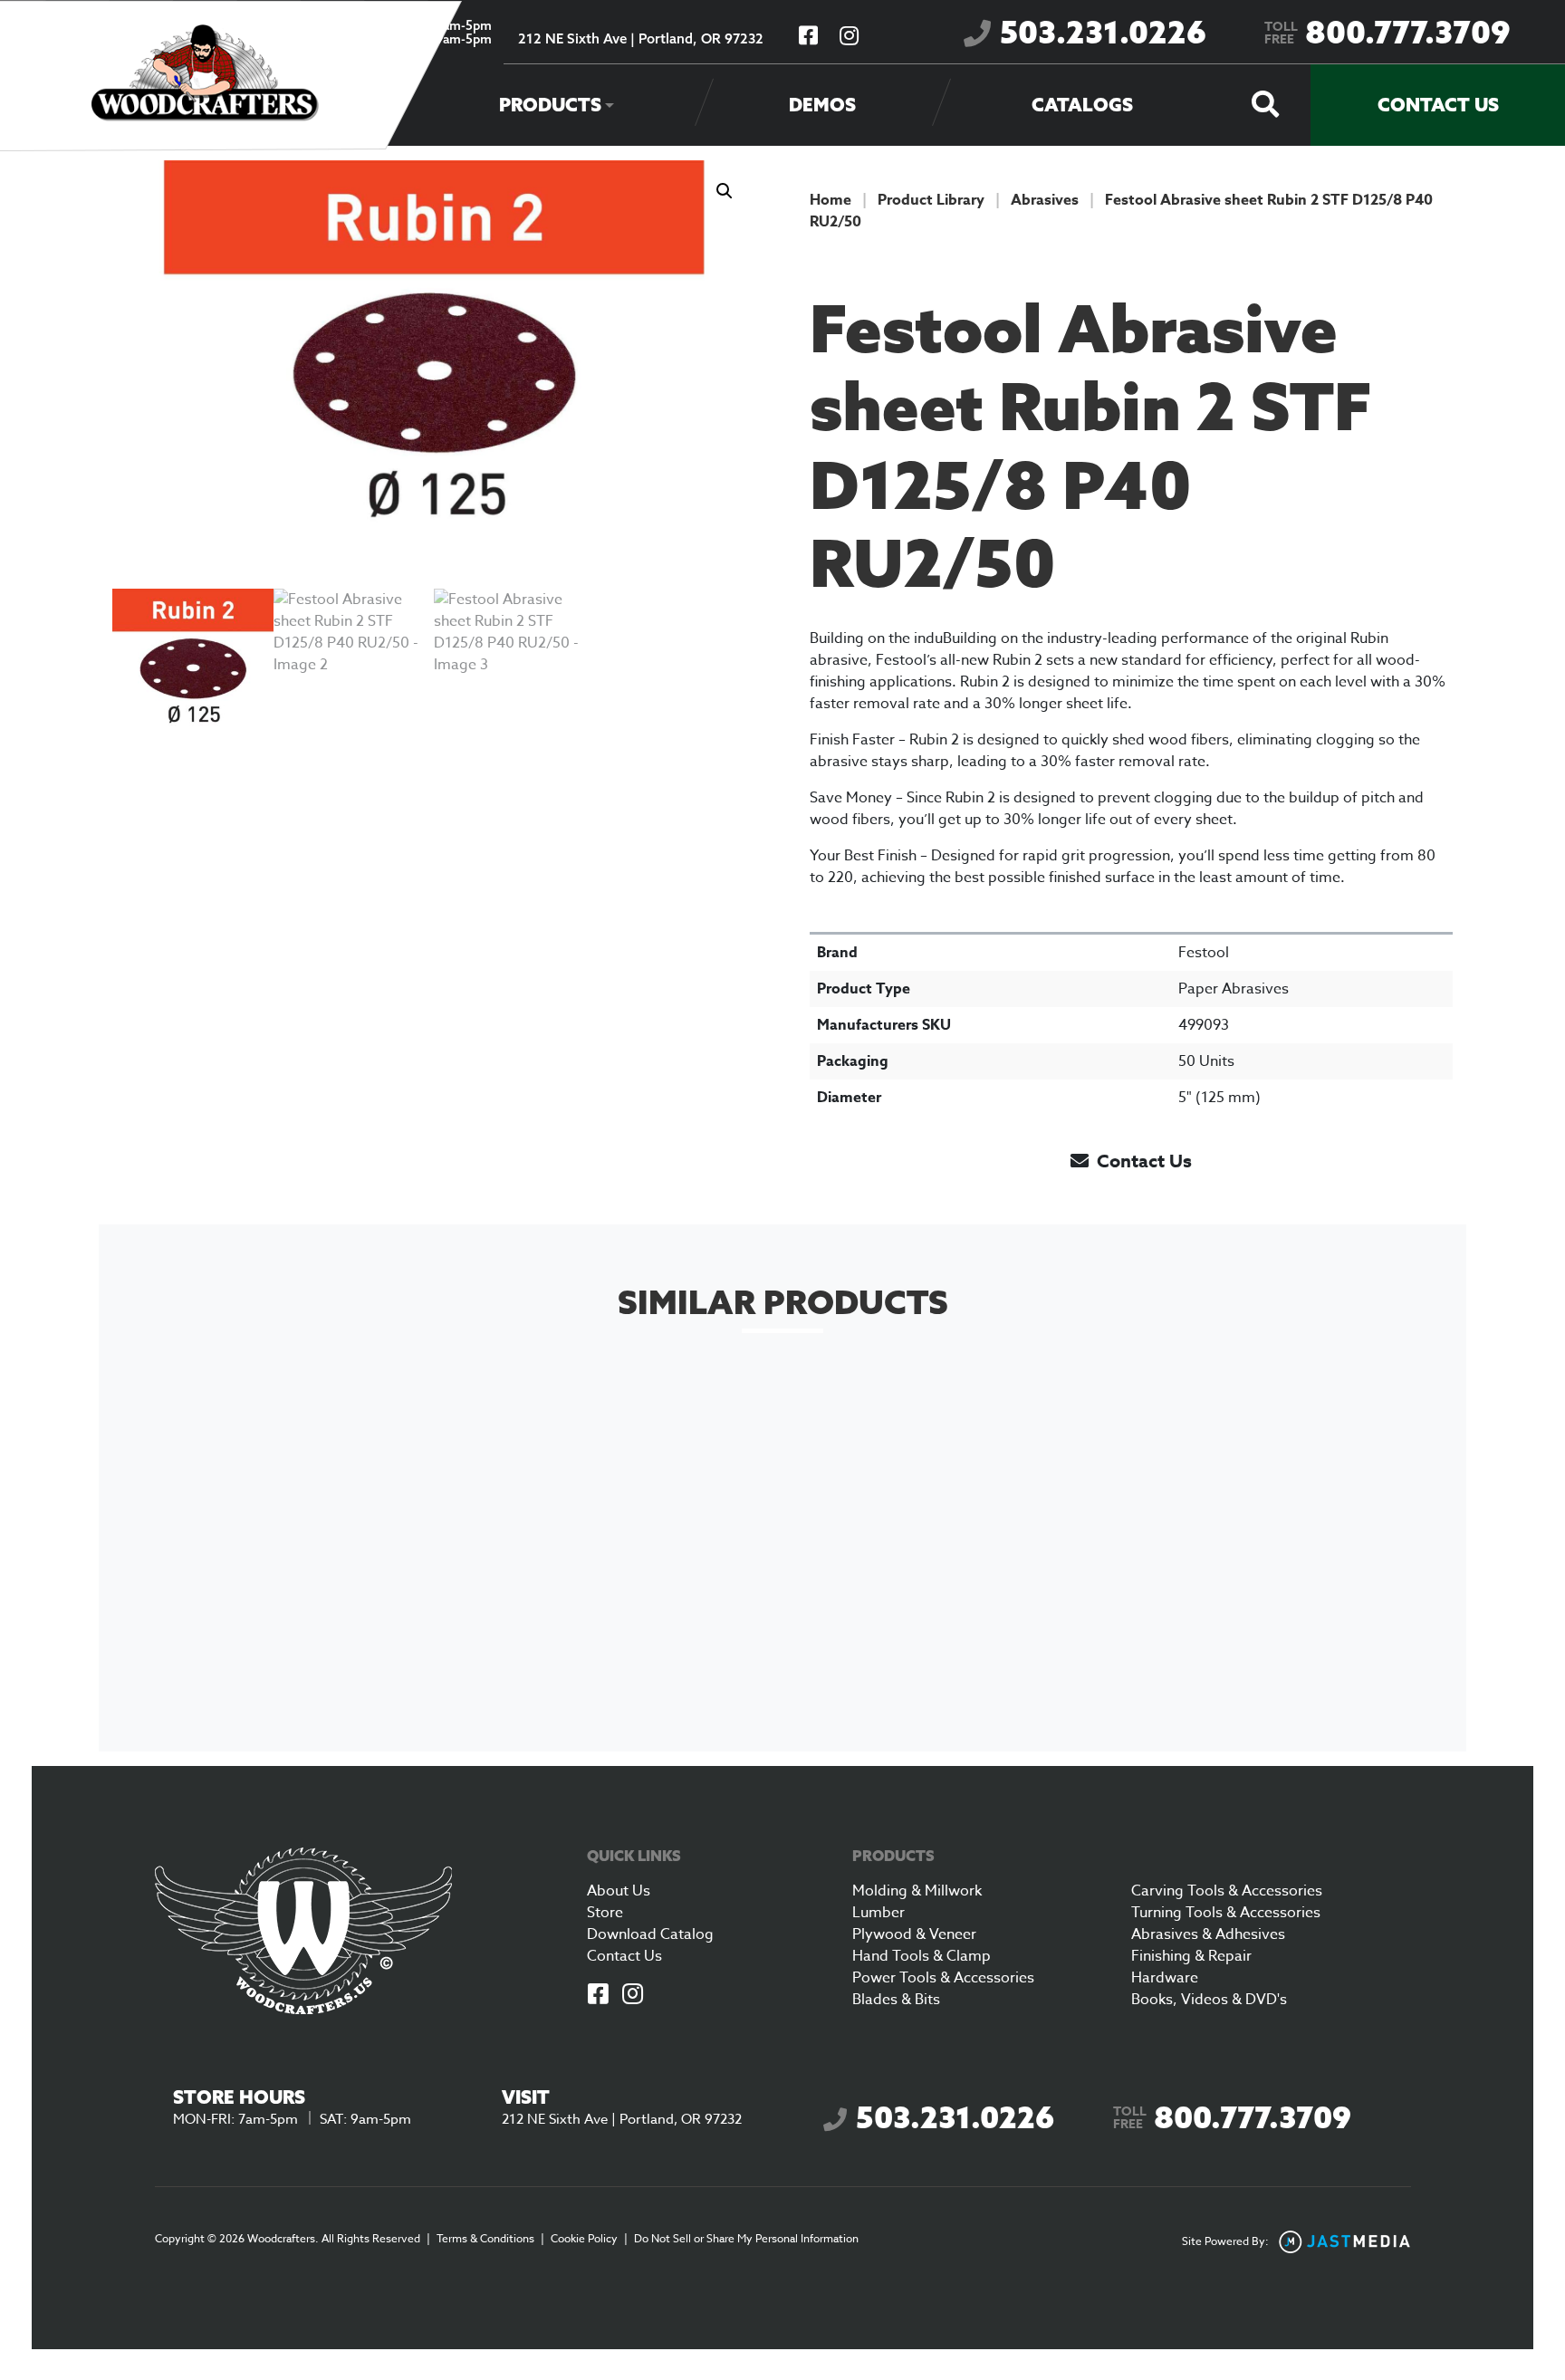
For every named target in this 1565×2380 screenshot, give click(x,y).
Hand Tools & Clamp (922, 1956)
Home (831, 200)
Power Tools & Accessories (943, 1978)
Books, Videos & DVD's (1209, 2000)
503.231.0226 (1103, 32)
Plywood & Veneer (914, 1934)
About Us (619, 1891)
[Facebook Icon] (599, 1996)
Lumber (879, 1913)
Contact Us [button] (1142, 1161)
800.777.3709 (1387, 32)
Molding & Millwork (917, 1891)
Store (605, 1913)
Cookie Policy (584, 2238)
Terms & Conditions (485, 2238)
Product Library (931, 200)
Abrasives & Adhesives (1208, 1934)
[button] (725, 191)
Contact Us (1438, 105)
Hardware (1165, 1978)
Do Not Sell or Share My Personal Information (746, 2238)
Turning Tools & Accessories (1226, 1913)
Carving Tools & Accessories (1227, 1891)
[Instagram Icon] (633, 1996)
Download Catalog (650, 1934)
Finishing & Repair (1191, 1956)
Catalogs (1082, 105)
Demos (822, 105)
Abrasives (1045, 200)
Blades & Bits (896, 2000)
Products (550, 105)
